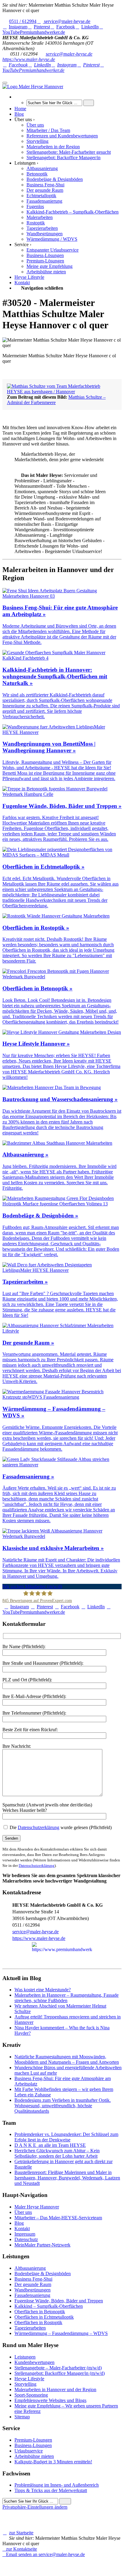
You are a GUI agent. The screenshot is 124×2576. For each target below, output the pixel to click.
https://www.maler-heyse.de (29, 59)
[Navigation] (5, 83)
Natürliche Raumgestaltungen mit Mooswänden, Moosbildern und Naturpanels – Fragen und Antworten (67, 2059)
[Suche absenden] (89, 103)
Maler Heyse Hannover (37, 2207)
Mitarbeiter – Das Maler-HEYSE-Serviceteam (58, 2218)
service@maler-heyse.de (69, 54)
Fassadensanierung (32, 2295)
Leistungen (25, 2357)
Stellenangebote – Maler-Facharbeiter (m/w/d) (58, 2368)
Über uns (23, 2212)
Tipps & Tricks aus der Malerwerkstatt (51, 2490)
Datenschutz (26, 2239)
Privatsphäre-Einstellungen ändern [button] (35, 2507)
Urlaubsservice (29, 2451)
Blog (19, 2223)
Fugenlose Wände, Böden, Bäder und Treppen (59, 2301)
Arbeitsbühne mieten (34, 2456)
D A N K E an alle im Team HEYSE (50, 2145)
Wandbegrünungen (33, 2290)
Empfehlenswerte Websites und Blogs (50, 2400)
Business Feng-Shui (33, 2279)
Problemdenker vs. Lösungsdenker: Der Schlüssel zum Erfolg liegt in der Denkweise (66, 2137)
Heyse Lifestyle (29, 2379)
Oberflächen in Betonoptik (40, 2312)
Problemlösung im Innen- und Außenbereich (57, 2485)
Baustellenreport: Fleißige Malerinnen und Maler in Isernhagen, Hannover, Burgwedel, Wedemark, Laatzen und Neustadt (67, 2178)
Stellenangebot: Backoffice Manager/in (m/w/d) (60, 2373)
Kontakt (22, 2229)
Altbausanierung (30, 2268)
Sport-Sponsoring (31, 2395)
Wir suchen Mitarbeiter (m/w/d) (32, 1586)
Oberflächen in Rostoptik (38, 2322)
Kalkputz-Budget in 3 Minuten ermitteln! (53, 2462)
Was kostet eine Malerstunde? (43, 1990)
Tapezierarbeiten (30, 2328)
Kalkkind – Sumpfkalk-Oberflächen (49, 2306)
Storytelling (25, 2384)
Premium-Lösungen (33, 2440)
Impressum (25, 2234)
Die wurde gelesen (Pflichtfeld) (60, 1827)
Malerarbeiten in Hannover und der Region (55, 2389)
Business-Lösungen (33, 2445)
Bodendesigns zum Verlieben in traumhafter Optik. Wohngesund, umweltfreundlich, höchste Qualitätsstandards (63, 2106)
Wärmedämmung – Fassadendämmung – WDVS (61, 2333)
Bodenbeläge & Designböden (43, 2274)
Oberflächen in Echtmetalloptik (44, 2317)
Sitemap (22, 2417)
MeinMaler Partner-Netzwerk (42, 2245)
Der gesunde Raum (33, 2284)
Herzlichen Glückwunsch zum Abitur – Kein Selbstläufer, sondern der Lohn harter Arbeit (57, 2153)
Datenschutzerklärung (39, 1827)
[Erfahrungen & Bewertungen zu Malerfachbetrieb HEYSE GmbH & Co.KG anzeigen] (62, 2571)
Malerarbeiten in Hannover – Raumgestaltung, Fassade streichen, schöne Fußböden (67, 1998)
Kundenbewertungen (34, 2362)
